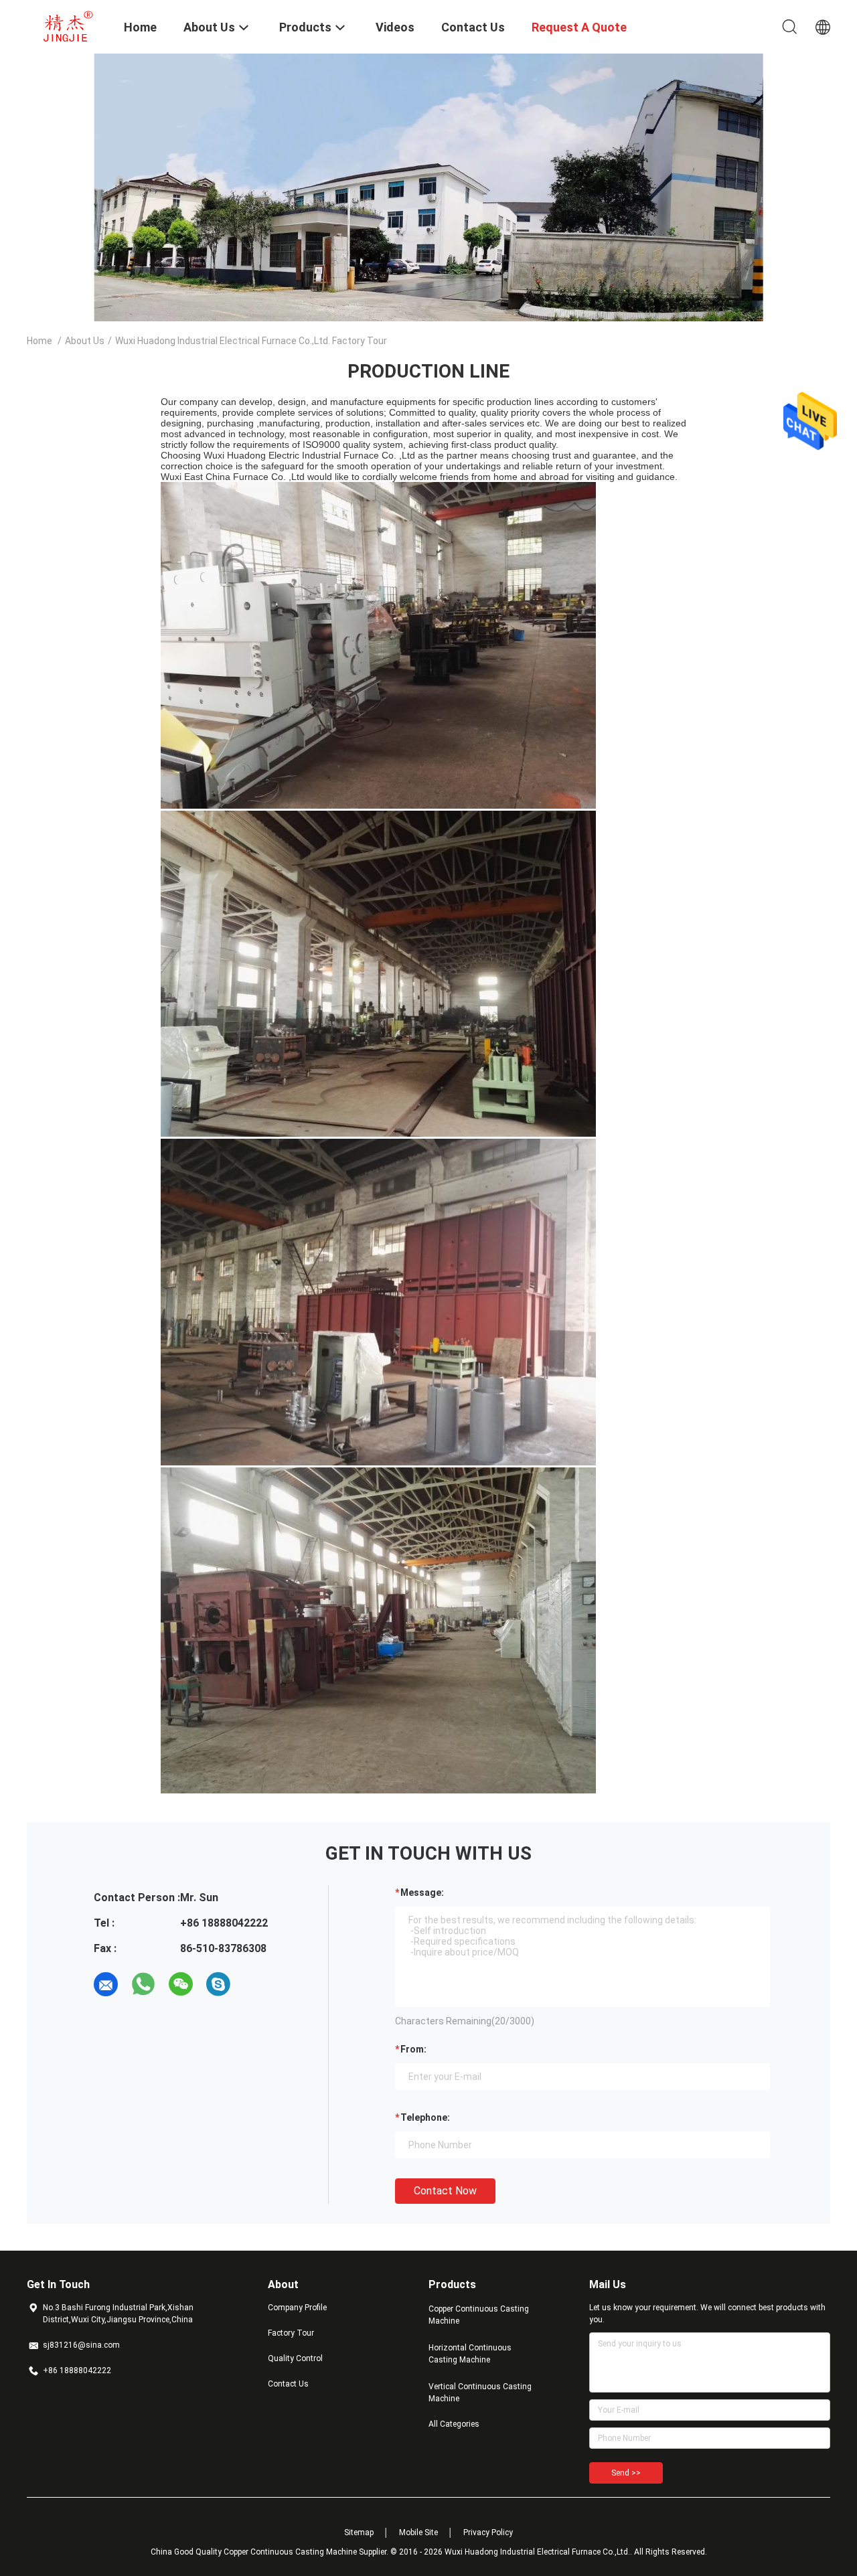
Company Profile (297, 2308)
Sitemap (359, 2532)
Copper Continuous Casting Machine (479, 2315)
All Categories (454, 2424)
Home (40, 341)
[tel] (256, 1984)
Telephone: (425, 2117)
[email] (106, 1984)
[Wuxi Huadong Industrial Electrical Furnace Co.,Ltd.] (67, 25)
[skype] (218, 1984)
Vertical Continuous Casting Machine (480, 2393)
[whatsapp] (143, 1984)
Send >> (626, 2473)
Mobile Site (418, 2532)
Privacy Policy (488, 2532)
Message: (422, 1893)
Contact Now (445, 2191)
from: (413, 2049)
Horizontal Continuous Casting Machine (470, 2354)
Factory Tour (291, 2333)
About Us (85, 341)
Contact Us (288, 2384)
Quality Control (295, 2358)
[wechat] (181, 1984)
